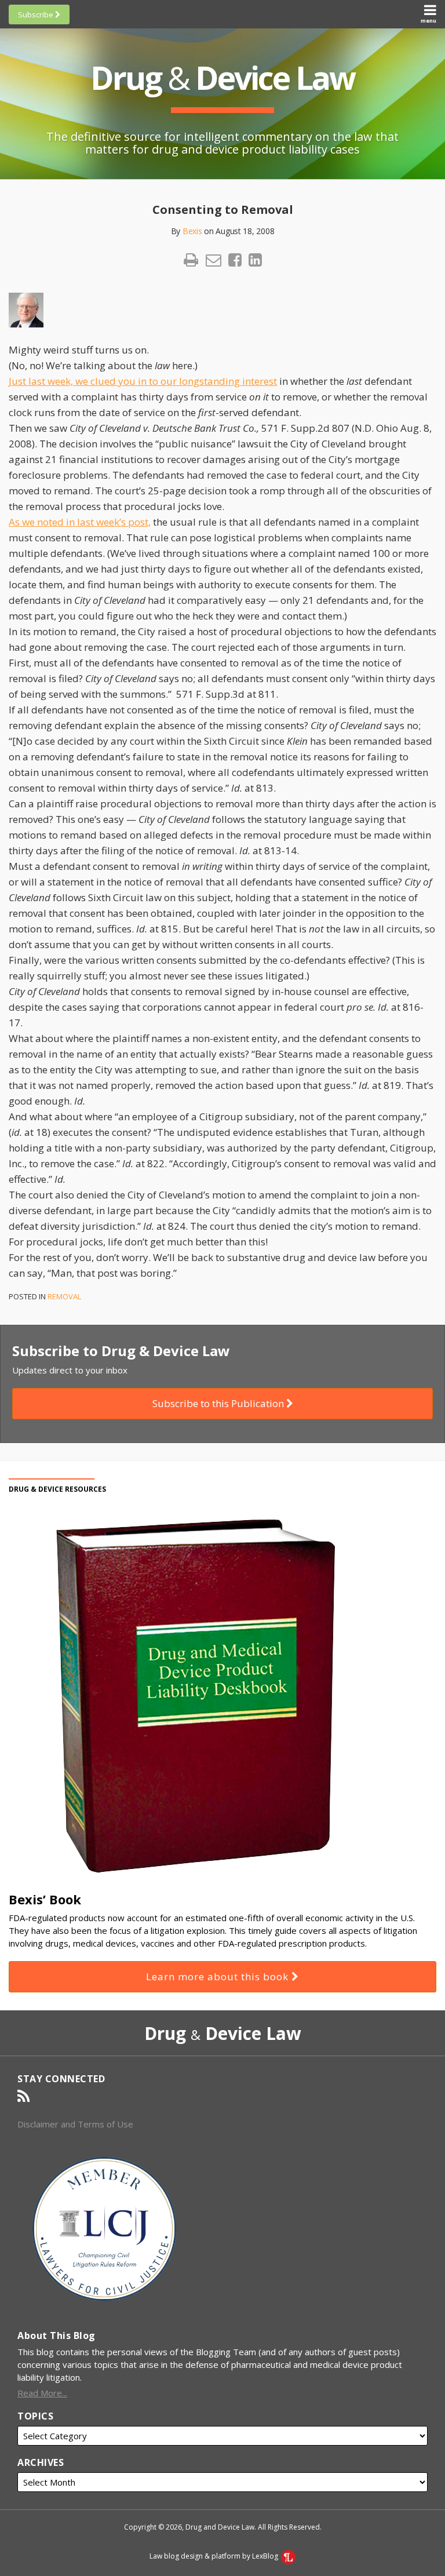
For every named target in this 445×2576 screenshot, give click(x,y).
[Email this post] (214, 260)
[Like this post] (235, 260)
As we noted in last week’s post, (80, 522)
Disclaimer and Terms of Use (75, 2124)
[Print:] (191, 259)
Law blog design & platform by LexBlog (215, 2556)
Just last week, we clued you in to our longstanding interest (143, 381)
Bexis (192, 231)
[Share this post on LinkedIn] (255, 260)
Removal (64, 1296)
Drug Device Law (222, 77)
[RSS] (23, 2096)
